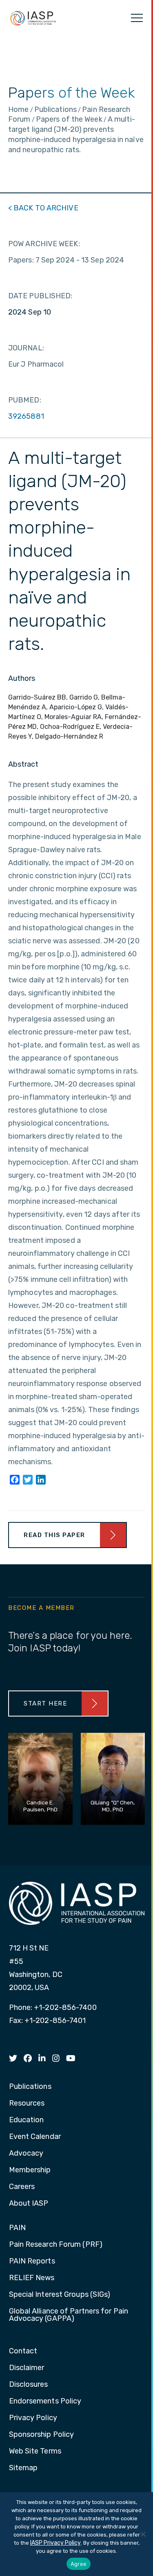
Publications (30, 2087)
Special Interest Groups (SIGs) (60, 2295)
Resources (27, 2104)
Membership (30, 2170)
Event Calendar (35, 2137)
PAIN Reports (32, 2261)
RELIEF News (32, 2278)
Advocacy (26, 2154)
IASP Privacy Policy (55, 2543)
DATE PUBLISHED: (40, 296)
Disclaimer (27, 2368)
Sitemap (23, 2468)
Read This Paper (54, 1535)
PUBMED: (25, 400)
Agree (79, 2564)
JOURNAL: (26, 348)
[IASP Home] (33, 18)
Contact (23, 2351)
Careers (22, 2187)
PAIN (17, 2228)
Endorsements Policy (45, 2401)
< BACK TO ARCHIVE (43, 208)
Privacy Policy (33, 2418)
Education (27, 2120)
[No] (143, 2534)
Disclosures (29, 2385)
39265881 (26, 416)
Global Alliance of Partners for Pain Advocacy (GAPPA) (69, 2315)
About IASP (29, 2204)
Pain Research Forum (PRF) (56, 2245)
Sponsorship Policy (42, 2435)
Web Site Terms (35, 2451)
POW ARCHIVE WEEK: (44, 244)
